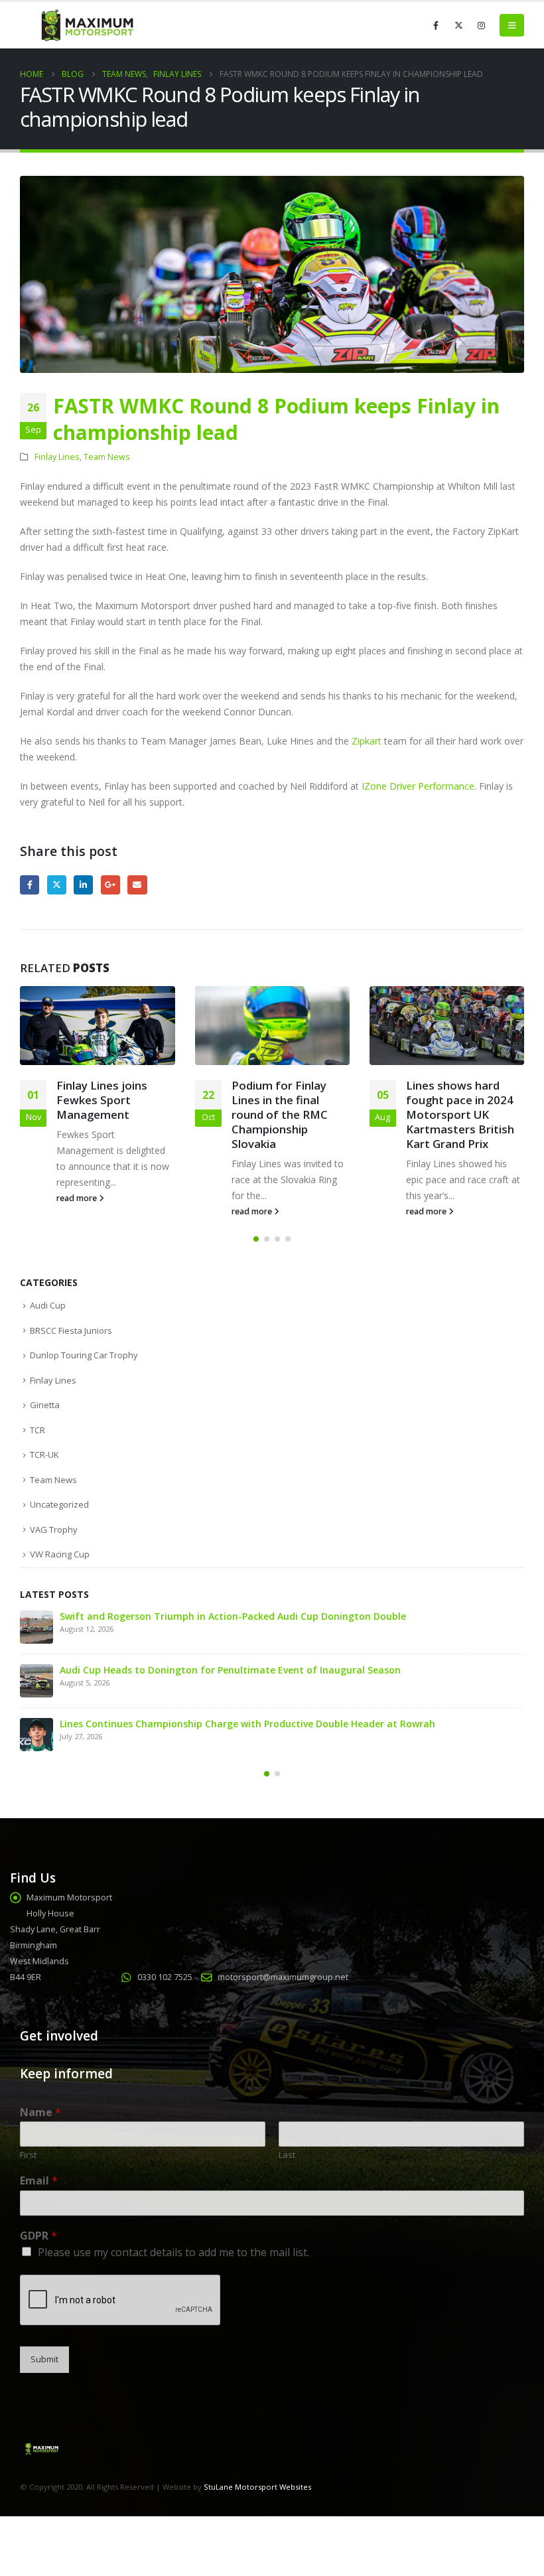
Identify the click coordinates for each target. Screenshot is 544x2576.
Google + (110, 885)
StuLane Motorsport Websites (257, 2487)
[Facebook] (436, 25)
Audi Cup (48, 1305)
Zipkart (367, 741)
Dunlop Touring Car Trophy (84, 1355)
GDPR (38, 2236)
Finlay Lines (57, 457)
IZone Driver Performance (418, 786)
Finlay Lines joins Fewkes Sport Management (102, 1100)
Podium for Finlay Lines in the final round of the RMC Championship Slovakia (280, 1114)
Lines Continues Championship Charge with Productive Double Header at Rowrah (247, 1724)
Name (40, 2112)
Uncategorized (59, 1504)
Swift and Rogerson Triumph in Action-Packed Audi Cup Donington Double (233, 1616)
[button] (512, 25)
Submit (44, 2359)
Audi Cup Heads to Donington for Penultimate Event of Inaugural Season (230, 1670)
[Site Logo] (86, 26)
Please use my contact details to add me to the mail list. (173, 2252)
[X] (458, 25)
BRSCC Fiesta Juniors (71, 1330)
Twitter (57, 885)
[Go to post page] (97, 1026)
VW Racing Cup (60, 1554)
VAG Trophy (54, 1530)
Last (287, 2155)
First (28, 2155)
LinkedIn (83, 885)
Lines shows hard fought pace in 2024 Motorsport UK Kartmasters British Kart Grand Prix (460, 1114)
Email (137, 885)
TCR (37, 1430)
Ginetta (45, 1405)
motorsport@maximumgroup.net (283, 1977)
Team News (107, 457)
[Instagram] (481, 25)
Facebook (30, 885)
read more (78, 1198)
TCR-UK (44, 1455)
